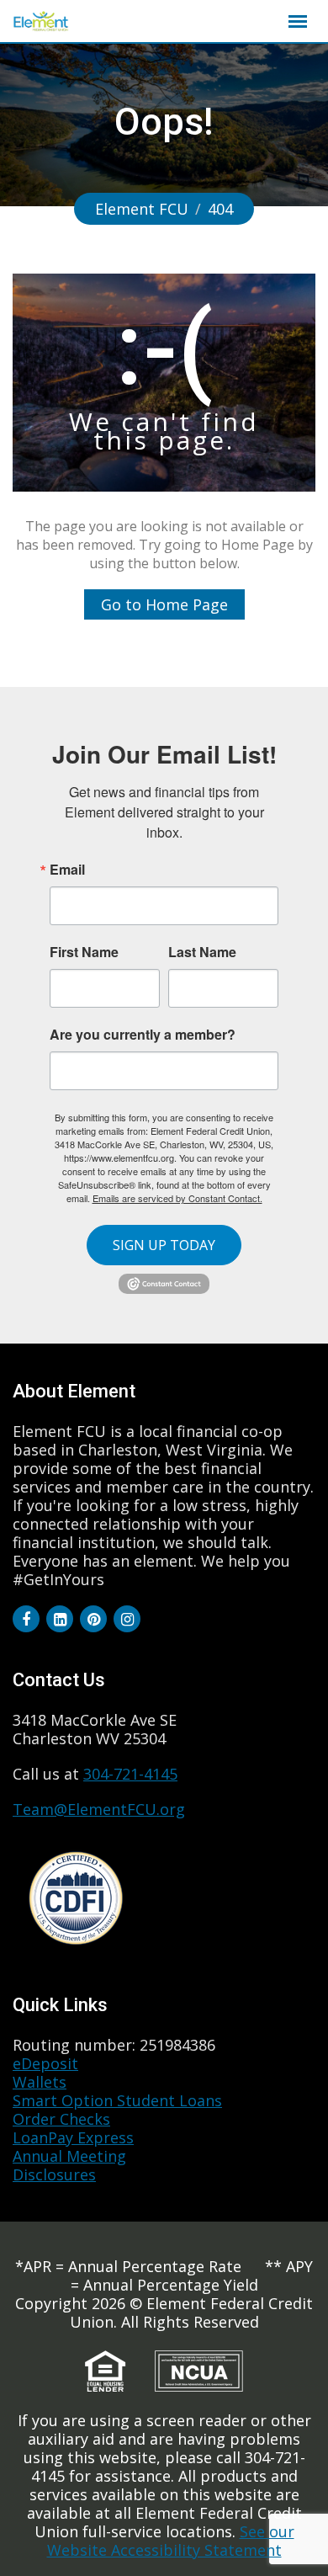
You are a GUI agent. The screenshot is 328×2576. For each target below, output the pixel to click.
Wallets (40, 2082)
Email (67, 870)
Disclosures (54, 2174)
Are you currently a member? (143, 1033)
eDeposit (45, 2063)
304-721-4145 (130, 1774)
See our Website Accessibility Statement (171, 2541)
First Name (84, 952)
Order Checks (61, 2119)
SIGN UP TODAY (164, 1245)
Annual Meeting (69, 2156)
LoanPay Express (73, 2137)
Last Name (202, 952)
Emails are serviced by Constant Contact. (177, 1198)
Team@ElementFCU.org (99, 1809)
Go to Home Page (164, 604)
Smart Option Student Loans (117, 2100)
